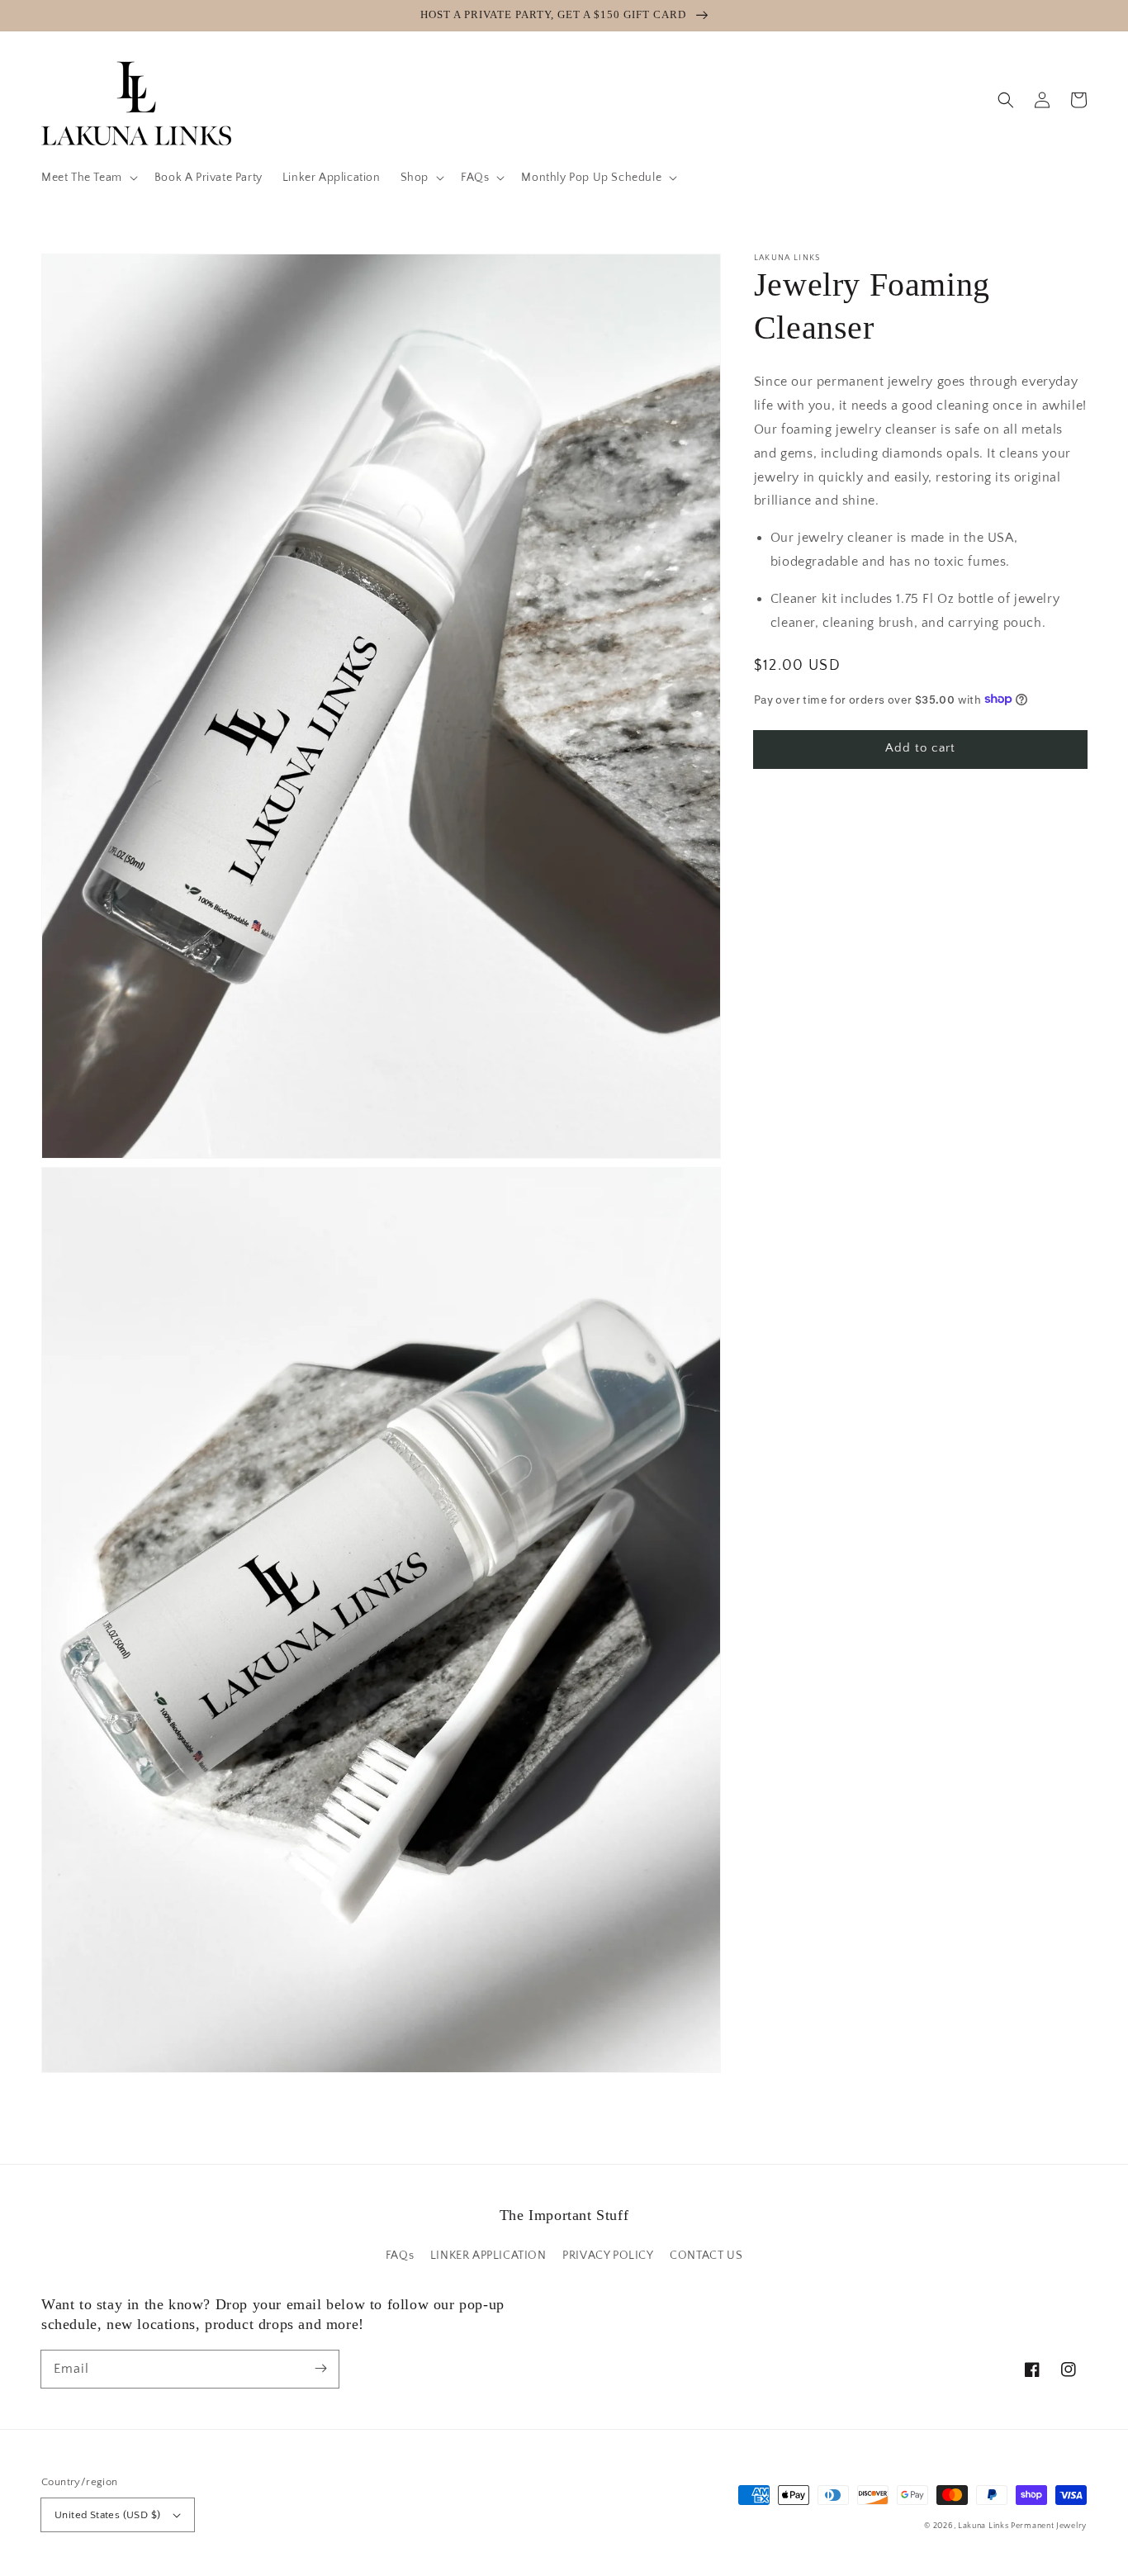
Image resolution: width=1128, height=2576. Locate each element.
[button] (88, 178)
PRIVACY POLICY (608, 2256)
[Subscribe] (320, 2369)
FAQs (400, 2256)
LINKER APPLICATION (488, 2256)
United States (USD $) (107, 2515)
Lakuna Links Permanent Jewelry (1022, 2526)
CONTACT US (706, 2256)
